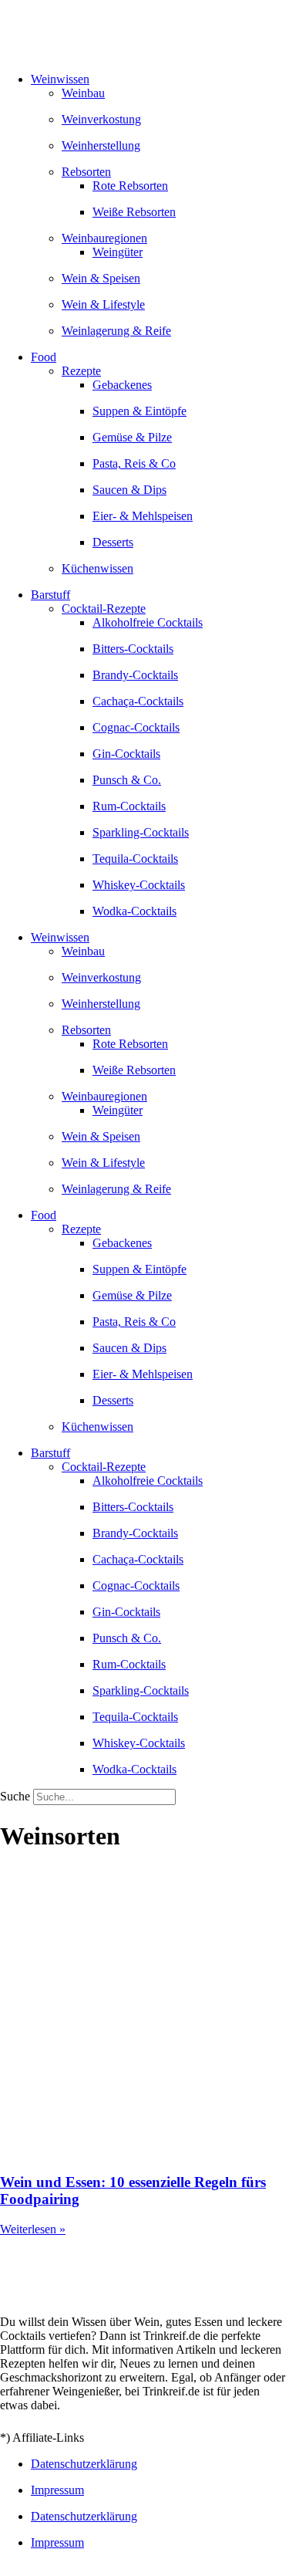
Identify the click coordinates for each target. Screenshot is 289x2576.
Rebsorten (86, 172)
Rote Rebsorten (130, 186)
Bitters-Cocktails (133, 649)
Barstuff (50, 595)
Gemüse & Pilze (132, 437)
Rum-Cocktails (129, 806)
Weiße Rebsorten (134, 212)
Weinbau (83, 93)
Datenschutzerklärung (84, 2464)
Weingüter (118, 252)
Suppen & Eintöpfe (139, 411)
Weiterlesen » (33, 2229)
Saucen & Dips (129, 490)
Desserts (113, 542)
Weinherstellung (101, 145)
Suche (15, 1796)
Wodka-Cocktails (134, 911)
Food (44, 357)
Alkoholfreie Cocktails (148, 622)
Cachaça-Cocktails (138, 701)
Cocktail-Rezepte (104, 609)
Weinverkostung (101, 119)
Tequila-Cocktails (135, 859)
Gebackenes (122, 385)
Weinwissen (60, 79)
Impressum (57, 2490)
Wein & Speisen (101, 278)
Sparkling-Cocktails (141, 832)
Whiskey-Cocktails (139, 885)
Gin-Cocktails (126, 754)
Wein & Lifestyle (103, 304)
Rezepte (81, 371)
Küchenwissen (97, 568)
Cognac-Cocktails (136, 727)
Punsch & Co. (127, 780)
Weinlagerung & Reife (116, 331)
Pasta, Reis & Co (134, 463)
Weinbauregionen (104, 238)
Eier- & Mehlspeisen (143, 516)
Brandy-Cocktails (135, 675)
